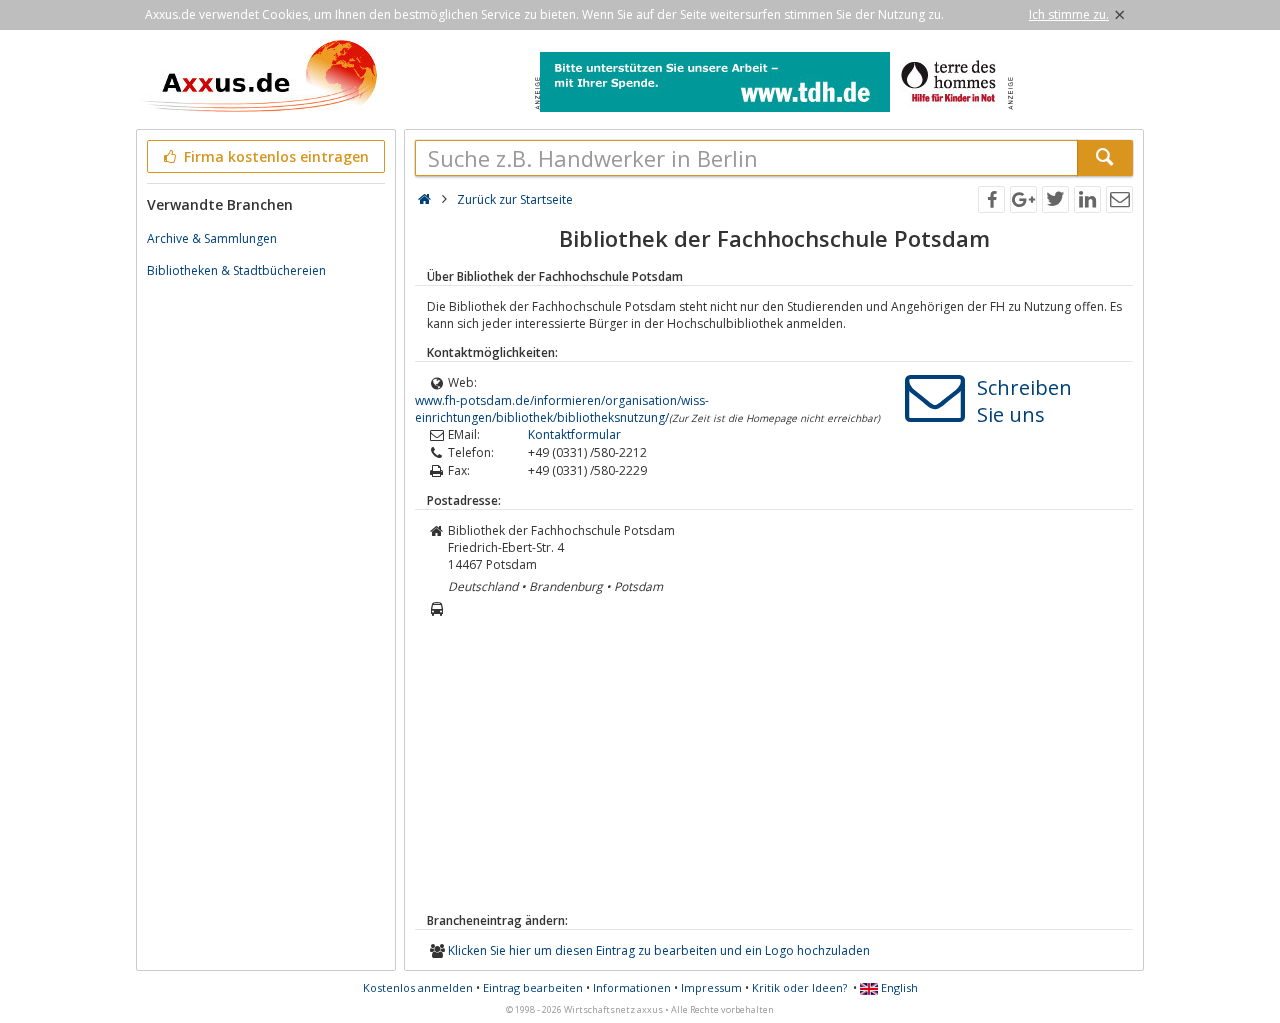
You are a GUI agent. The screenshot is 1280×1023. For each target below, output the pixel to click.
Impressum (711, 987)
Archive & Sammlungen (212, 238)
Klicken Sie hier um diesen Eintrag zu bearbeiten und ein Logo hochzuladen (659, 950)
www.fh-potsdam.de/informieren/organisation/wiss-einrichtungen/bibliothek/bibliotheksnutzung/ (562, 409)
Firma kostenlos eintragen (274, 156)
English (898, 987)
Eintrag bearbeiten (533, 987)
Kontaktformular (574, 434)
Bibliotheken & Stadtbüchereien (236, 270)
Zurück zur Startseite (515, 199)
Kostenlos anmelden (418, 987)
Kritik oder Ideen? (799, 987)
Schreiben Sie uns (1024, 401)
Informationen (632, 987)
